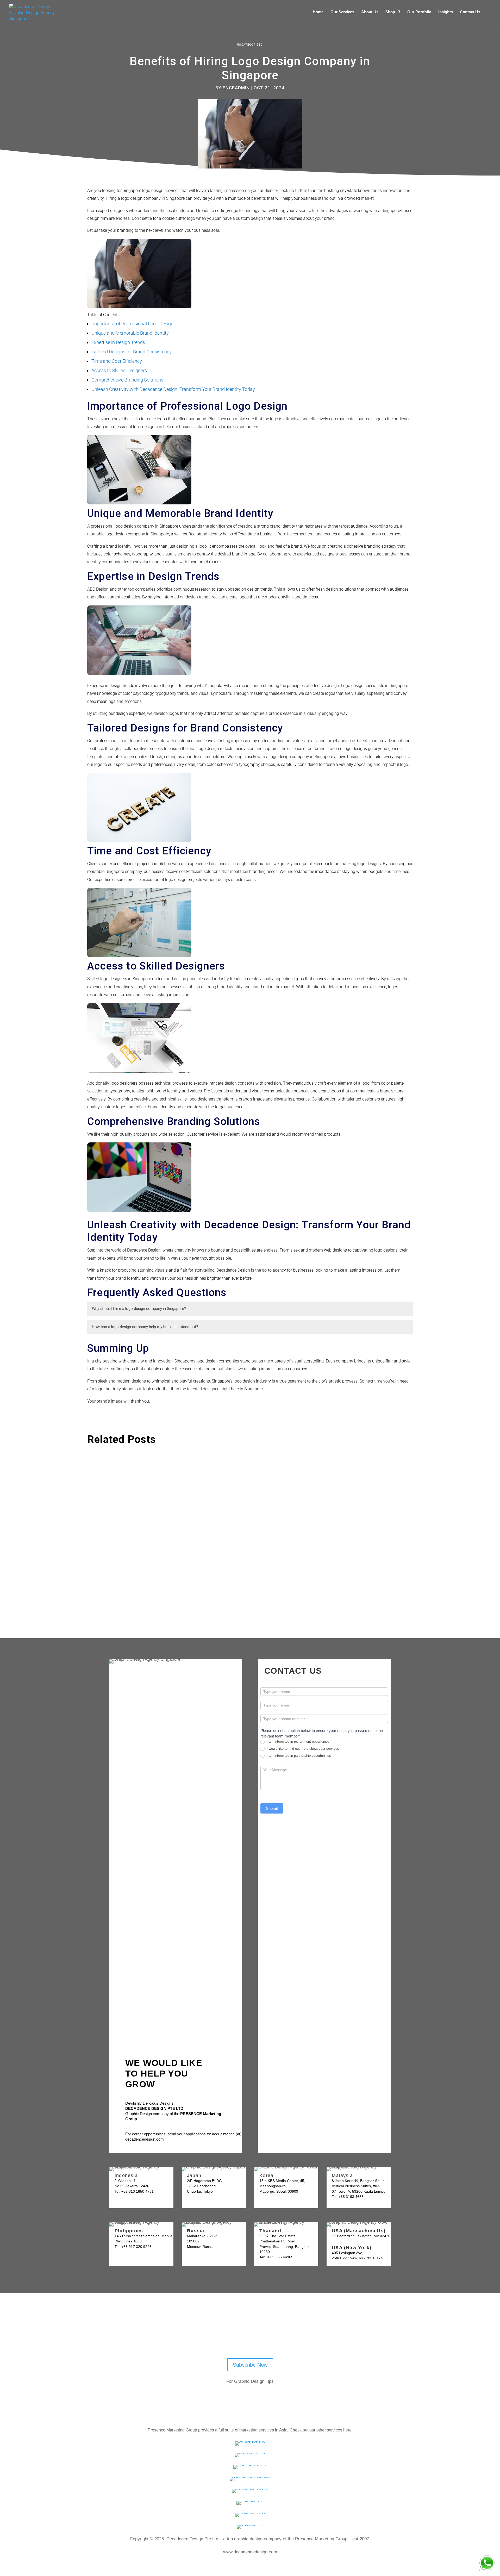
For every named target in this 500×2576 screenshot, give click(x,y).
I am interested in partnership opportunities (298, 1756)
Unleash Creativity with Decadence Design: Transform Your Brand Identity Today (173, 389)
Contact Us (470, 12)
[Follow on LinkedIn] (259, 2338)
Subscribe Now (250, 2365)
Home (318, 12)
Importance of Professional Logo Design (132, 324)
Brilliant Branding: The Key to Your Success (144, 1578)
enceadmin (236, 88)
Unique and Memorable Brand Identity (130, 333)
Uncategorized (250, 45)
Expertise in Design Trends (118, 342)
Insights (446, 12)
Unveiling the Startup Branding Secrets (139, 1469)
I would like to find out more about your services (302, 1749)
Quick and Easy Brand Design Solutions (139, 1524)
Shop (390, 12)
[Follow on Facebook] (246, 2338)
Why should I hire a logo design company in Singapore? (139, 1309)
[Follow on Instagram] (273, 2338)
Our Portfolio (419, 12)
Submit (272, 1808)
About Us (370, 12)
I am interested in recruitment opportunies (298, 1742)
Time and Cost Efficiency (117, 361)
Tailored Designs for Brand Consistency (132, 352)
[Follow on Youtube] (232, 2338)
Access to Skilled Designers (119, 370)
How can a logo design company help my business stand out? (145, 1327)
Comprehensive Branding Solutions (127, 380)
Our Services (342, 12)
